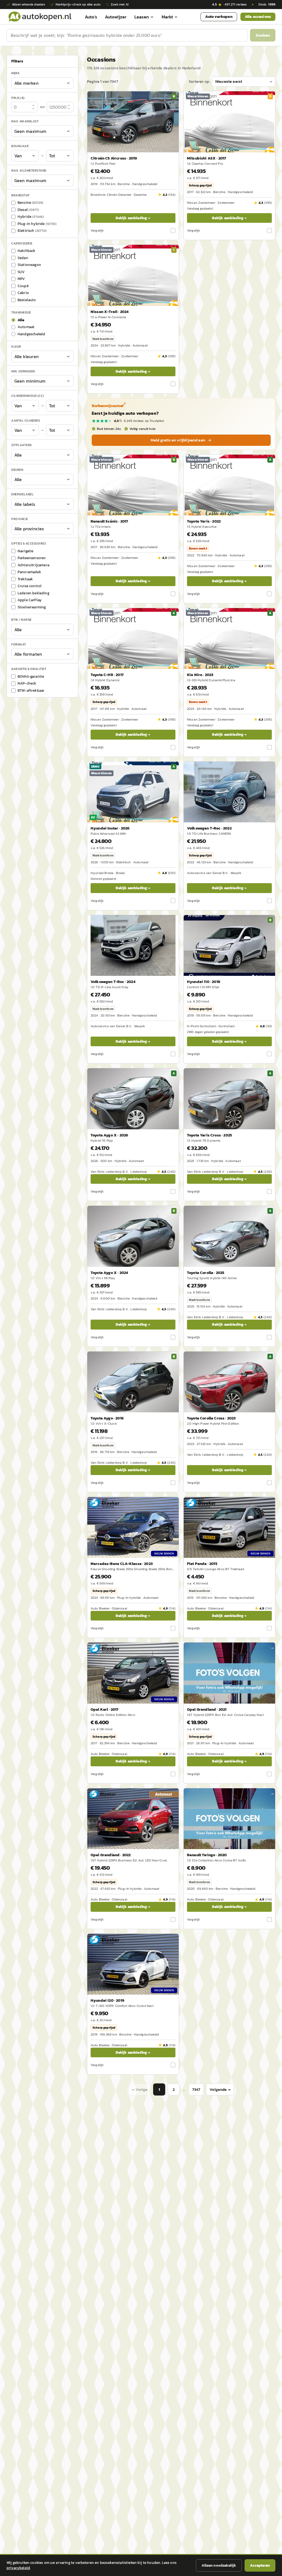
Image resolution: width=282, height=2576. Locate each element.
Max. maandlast (25, 121)
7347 (196, 2090)
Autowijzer (116, 17)
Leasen (142, 17)
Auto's (91, 17)
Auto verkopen (219, 17)
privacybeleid (18, 2568)
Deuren (17, 470)
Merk (15, 73)
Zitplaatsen (21, 445)
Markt (167, 17)
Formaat (19, 644)
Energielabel (22, 494)
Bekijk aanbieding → (133, 218)
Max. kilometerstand (29, 171)
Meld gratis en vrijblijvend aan (178, 440)
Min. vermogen (23, 371)
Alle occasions (258, 17)
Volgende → (220, 2090)
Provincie (20, 519)
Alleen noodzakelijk (219, 2565)
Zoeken (263, 35)
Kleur (16, 347)
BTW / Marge (21, 620)
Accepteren (260, 2565)
